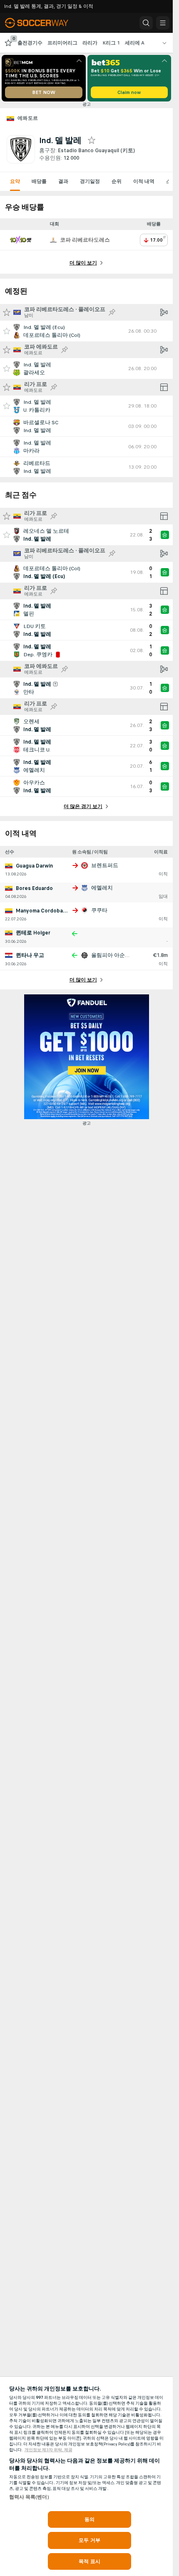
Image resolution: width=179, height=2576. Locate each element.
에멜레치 (102, 888)
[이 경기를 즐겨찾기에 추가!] (7, 331)
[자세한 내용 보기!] (86, 331)
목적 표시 (89, 2561)
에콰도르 (28, 118)
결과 (63, 181)
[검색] (146, 23)
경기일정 (90, 181)
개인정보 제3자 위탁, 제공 (48, 2450)
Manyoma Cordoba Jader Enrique (57, 911)
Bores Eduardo (34, 888)
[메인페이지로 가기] (42, 23)
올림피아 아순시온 (113, 955)
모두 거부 (89, 2540)
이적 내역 (144, 181)
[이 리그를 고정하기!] (112, 312)
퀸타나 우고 (30, 955)
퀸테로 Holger (33, 933)
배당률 (39, 181)
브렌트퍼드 (105, 865)
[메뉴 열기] (163, 23)
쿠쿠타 (99, 910)
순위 (117, 181)
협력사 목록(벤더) (29, 2497)
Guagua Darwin (34, 866)
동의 (89, 2519)
